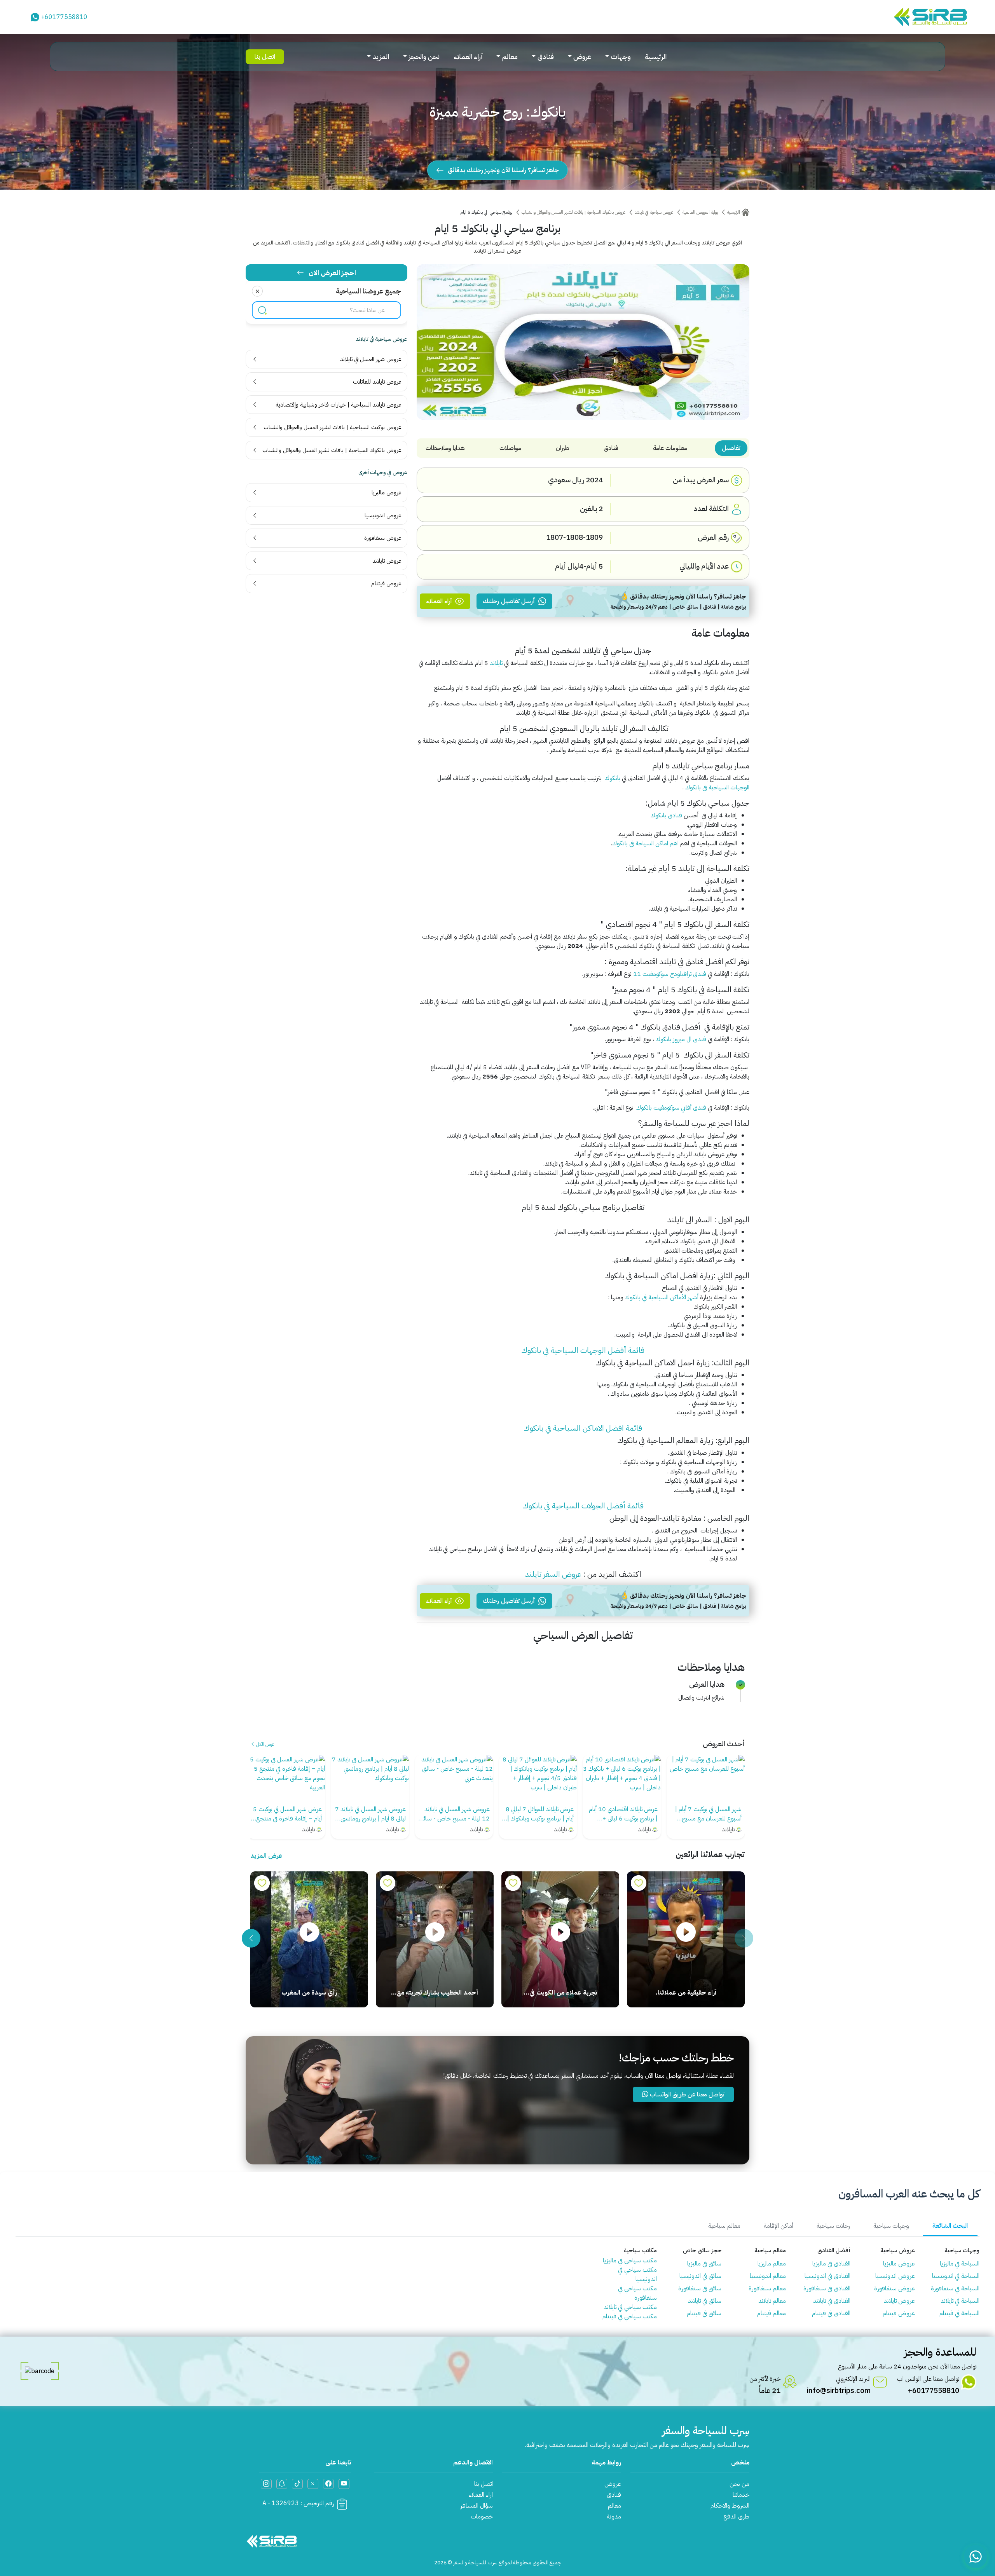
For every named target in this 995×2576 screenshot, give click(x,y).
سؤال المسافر (477, 2506)
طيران (563, 448)
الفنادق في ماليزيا (831, 2264)
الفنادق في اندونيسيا (827, 2276)
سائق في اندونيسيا (700, 2276)
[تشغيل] (686, 1933)
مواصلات (510, 448)
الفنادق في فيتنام (831, 2313)
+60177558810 (64, 17)
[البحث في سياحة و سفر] (262, 310)
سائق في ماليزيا (704, 2264)
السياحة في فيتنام (959, 2313)
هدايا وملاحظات (445, 448)
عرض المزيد (266, 1856)
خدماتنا (741, 2495)
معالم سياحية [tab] (724, 2226)
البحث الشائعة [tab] (950, 2226)
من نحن (739, 2484)
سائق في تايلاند (705, 2301)
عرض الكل (264, 1744)
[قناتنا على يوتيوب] (344, 2484)
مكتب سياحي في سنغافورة (637, 2293)
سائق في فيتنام (704, 2313)
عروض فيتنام (899, 2313)
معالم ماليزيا (772, 2264)
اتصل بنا (265, 57)
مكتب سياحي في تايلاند (630, 2307)
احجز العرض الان (332, 273)
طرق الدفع (736, 2517)
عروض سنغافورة (895, 2288)
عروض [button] (582, 57)
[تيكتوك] (297, 2484)
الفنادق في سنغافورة (827, 2288)
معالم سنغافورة (767, 2288)
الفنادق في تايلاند (832, 2301)
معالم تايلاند (772, 2301)
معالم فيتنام (772, 2313)
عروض (613, 2484)
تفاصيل (731, 448)
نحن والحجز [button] (424, 57)
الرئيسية (656, 57)
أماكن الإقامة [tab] (779, 2226)
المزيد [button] (381, 57)
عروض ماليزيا (899, 2264)
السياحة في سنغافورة (955, 2288)
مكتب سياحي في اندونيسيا (637, 2274)
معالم (614, 2506)
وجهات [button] (621, 57)
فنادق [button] (546, 57)
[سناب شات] (282, 2484)
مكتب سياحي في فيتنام (630, 2316)
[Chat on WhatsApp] (976, 2557)
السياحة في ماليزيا (960, 2264)
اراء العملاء (481, 2495)
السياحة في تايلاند (960, 2301)
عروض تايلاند (899, 2301)
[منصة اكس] (313, 2484)
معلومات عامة (670, 448)
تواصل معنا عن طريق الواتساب (686, 2094)
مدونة (614, 2517)
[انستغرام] (266, 2484)
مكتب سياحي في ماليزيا (630, 2260)
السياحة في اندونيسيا (956, 2276)
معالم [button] (510, 57)
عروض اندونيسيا (895, 2276)
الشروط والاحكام (730, 2506)
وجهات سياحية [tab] (891, 2226)
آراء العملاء (468, 57)
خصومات (482, 2517)
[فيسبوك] (328, 2484)
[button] (251, 1938)
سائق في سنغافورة (700, 2288)
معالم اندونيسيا (768, 2276)
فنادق (611, 448)
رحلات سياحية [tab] (833, 2226)
